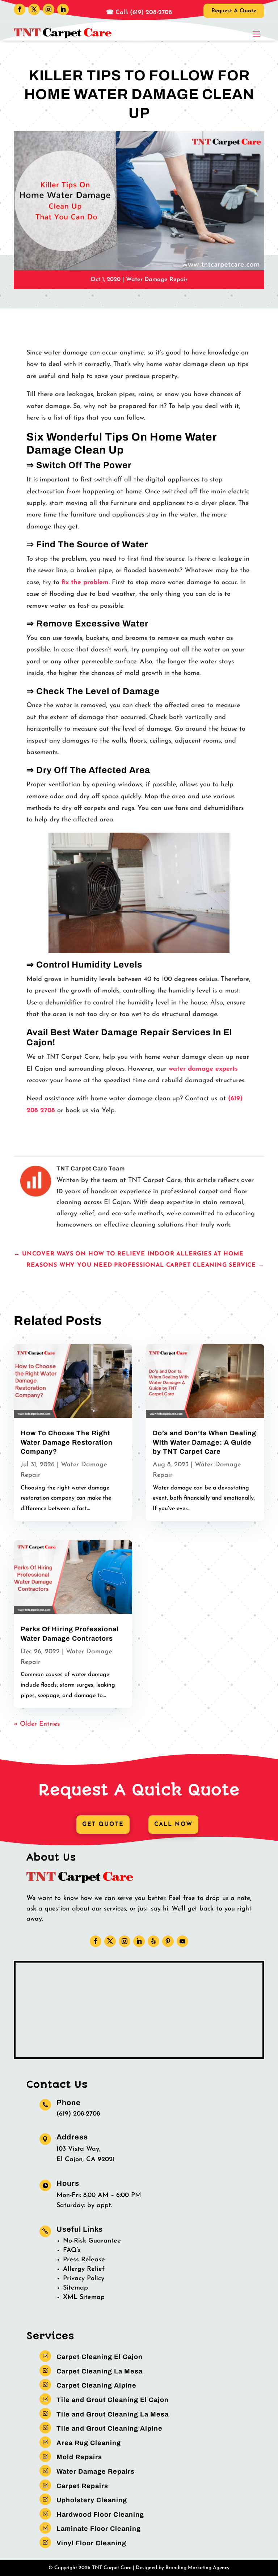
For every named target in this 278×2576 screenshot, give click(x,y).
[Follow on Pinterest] (168, 1941)
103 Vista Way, (79, 2149)
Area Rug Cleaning (89, 2443)
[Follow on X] (34, 9)
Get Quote (103, 1824)
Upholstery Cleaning (92, 2500)
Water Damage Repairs (96, 2471)
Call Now (173, 1824)
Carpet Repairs (82, 2486)
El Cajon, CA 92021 (86, 2160)
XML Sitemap (84, 2297)
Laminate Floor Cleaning (99, 2529)
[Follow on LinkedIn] (63, 9)
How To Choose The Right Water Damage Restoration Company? (67, 1442)
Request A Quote (234, 11)
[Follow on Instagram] (49, 9)
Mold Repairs (79, 2457)
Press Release (84, 2260)
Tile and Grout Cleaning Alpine (109, 2428)
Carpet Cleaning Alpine (96, 2385)
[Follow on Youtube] (182, 1941)
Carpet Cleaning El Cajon (100, 2357)
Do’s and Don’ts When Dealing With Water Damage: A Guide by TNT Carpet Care (205, 1442)
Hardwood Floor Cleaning (100, 2515)
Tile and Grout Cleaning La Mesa (113, 2414)
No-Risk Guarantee (92, 2241)
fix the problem (85, 583)
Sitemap (75, 2288)
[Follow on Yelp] (153, 1941)
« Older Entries (37, 1724)
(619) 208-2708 (78, 2114)
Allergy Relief (84, 2269)
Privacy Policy (84, 2279)
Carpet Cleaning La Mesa (100, 2371)
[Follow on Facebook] (20, 9)
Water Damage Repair (157, 280)
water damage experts (203, 1069)
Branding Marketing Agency (197, 2568)
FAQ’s (72, 2250)
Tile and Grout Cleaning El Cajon (113, 2400)
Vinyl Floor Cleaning (91, 2543)
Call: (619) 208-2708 (143, 12)
